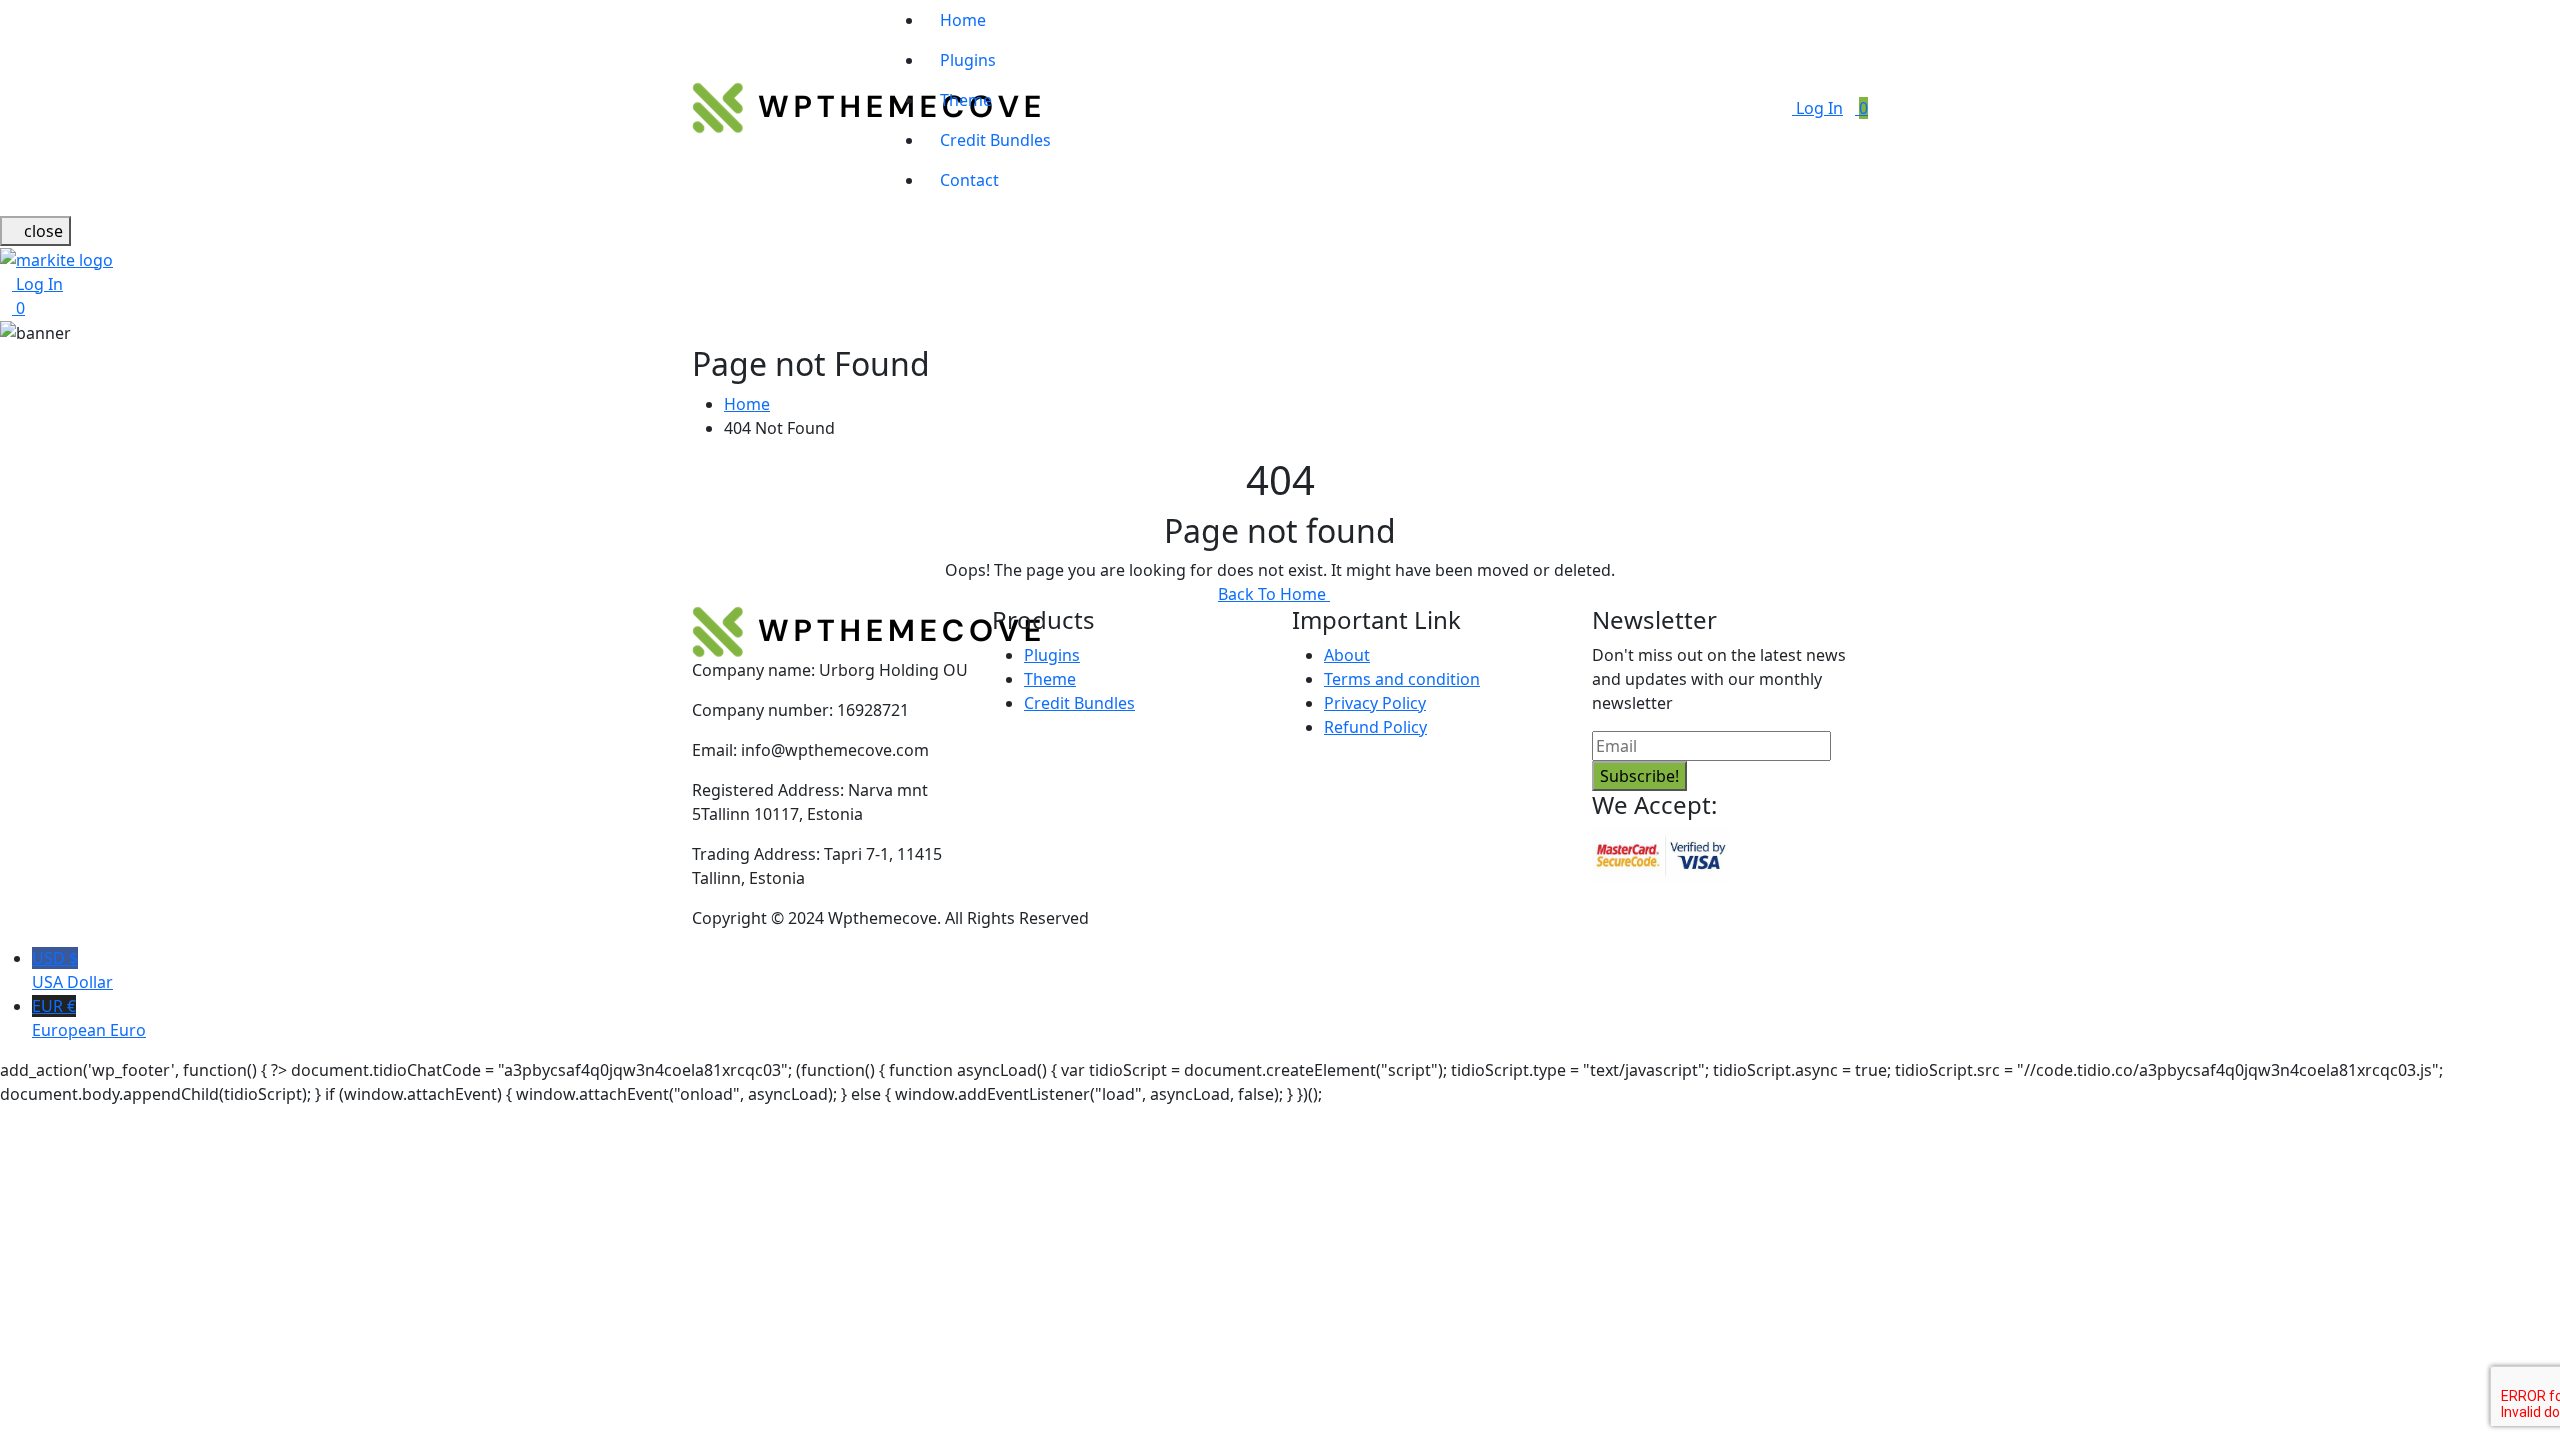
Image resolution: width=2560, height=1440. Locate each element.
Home (963, 20)
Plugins (968, 60)
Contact (969, 180)
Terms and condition (1402, 679)
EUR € (89, 1018)
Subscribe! (1639, 776)
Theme (966, 100)
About (1347, 655)
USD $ (72, 970)
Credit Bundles (995, 140)
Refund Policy (1375, 727)
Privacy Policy (1375, 703)
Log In (1817, 108)
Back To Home (1274, 594)
